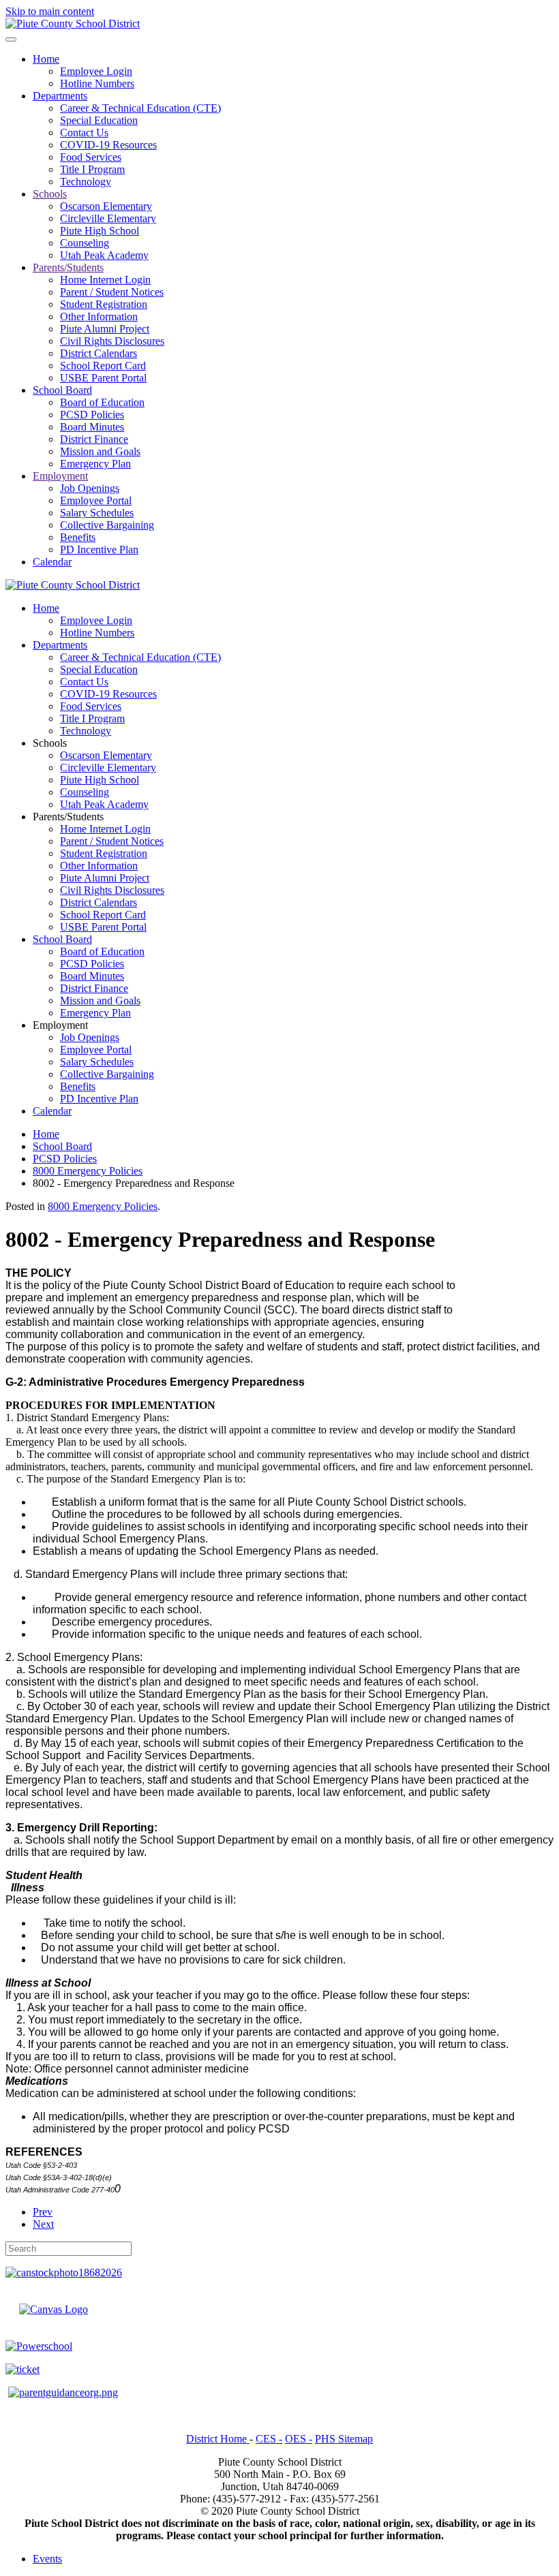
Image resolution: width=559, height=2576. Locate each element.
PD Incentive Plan (99, 549)
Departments (60, 96)
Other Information (99, 316)
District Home (218, 2439)
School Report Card (103, 366)
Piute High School (100, 231)
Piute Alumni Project (105, 329)
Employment (60, 476)
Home (46, 59)
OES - (299, 2439)
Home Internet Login (105, 280)
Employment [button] (60, 1025)
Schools (50, 194)
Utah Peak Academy (104, 255)
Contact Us (84, 133)
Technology (86, 182)
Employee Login (96, 71)
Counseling (85, 243)
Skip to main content (50, 11)
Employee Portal (96, 500)
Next (43, 2224)
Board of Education (102, 402)
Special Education (99, 120)
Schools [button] (50, 743)
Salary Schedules (97, 513)
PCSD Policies (92, 415)
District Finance (94, 439)
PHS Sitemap (344, 2439)
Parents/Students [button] (68, 817)
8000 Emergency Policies (103, 1206)
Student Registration (104, 304)
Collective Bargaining (107, 525)
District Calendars (99, 353)
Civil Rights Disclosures (112, 341)
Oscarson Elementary (106, 206)
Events (47, 2559)
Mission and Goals (100, 451)
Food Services (91, 157)
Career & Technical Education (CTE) (140, 108)
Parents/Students (68, 267)
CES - (269, 2439)
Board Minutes (92, 427)
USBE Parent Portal (103, 378)
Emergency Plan (95, 464)
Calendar (52, 562)
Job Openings (90, 488)
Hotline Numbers (97, 83)
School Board (62, 390)
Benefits (78, 537)
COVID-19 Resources (108, 145)
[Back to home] (73, 24)
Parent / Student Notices (112, 292)
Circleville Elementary (108, 218)
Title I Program (92, 169)
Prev (43, 2212)
